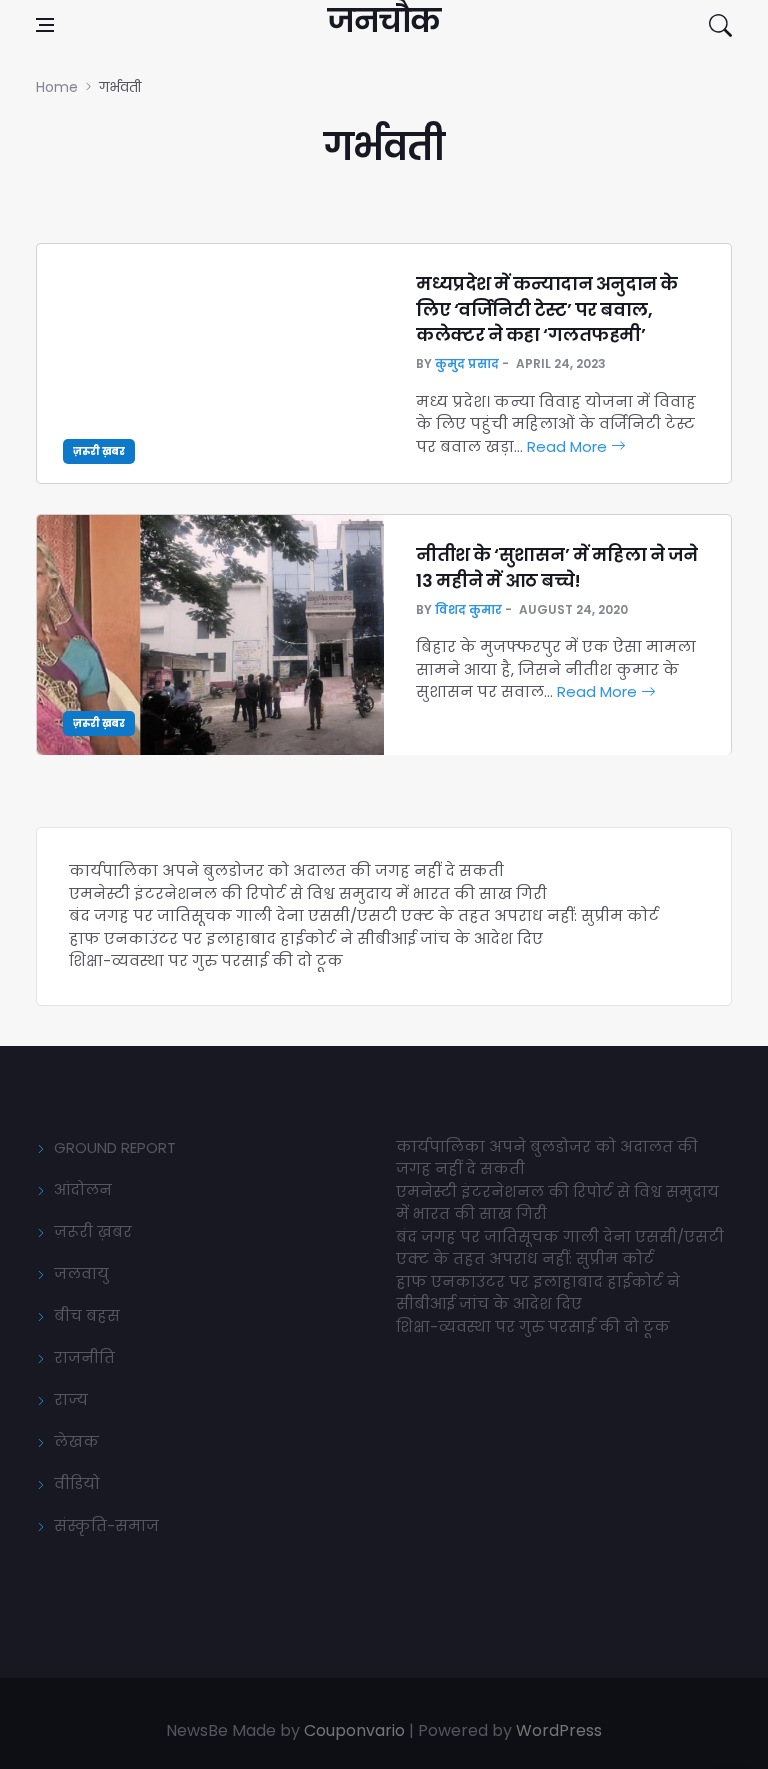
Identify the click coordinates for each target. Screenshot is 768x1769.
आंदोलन (83, 1189)
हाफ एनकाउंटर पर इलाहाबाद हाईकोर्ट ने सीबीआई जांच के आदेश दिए (306, 938)
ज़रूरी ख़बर (99, 451)
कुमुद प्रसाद (467, 363)
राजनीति (84, 1357)
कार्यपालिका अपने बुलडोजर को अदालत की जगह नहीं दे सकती (286, 870)
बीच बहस (87, 1315)
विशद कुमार (468, 609)
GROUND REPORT (115, 1147)
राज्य (71, 1399)
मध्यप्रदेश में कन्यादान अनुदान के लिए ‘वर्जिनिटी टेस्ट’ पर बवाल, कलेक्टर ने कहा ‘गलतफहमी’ (547, 308)
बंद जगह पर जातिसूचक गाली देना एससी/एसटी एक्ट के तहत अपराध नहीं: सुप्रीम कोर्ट (364, 915)
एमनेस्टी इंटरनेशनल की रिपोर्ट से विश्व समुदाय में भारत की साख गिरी (308, 893)
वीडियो (77, 1483)
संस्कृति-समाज (106, 1525)
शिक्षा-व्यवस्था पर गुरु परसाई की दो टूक (206, 960)
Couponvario (354, 1730)
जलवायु (81, 1273)
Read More (569, 446)
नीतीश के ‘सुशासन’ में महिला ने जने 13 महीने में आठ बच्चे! (557, 567)
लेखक (76, 1441)
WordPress (559, 1730)
